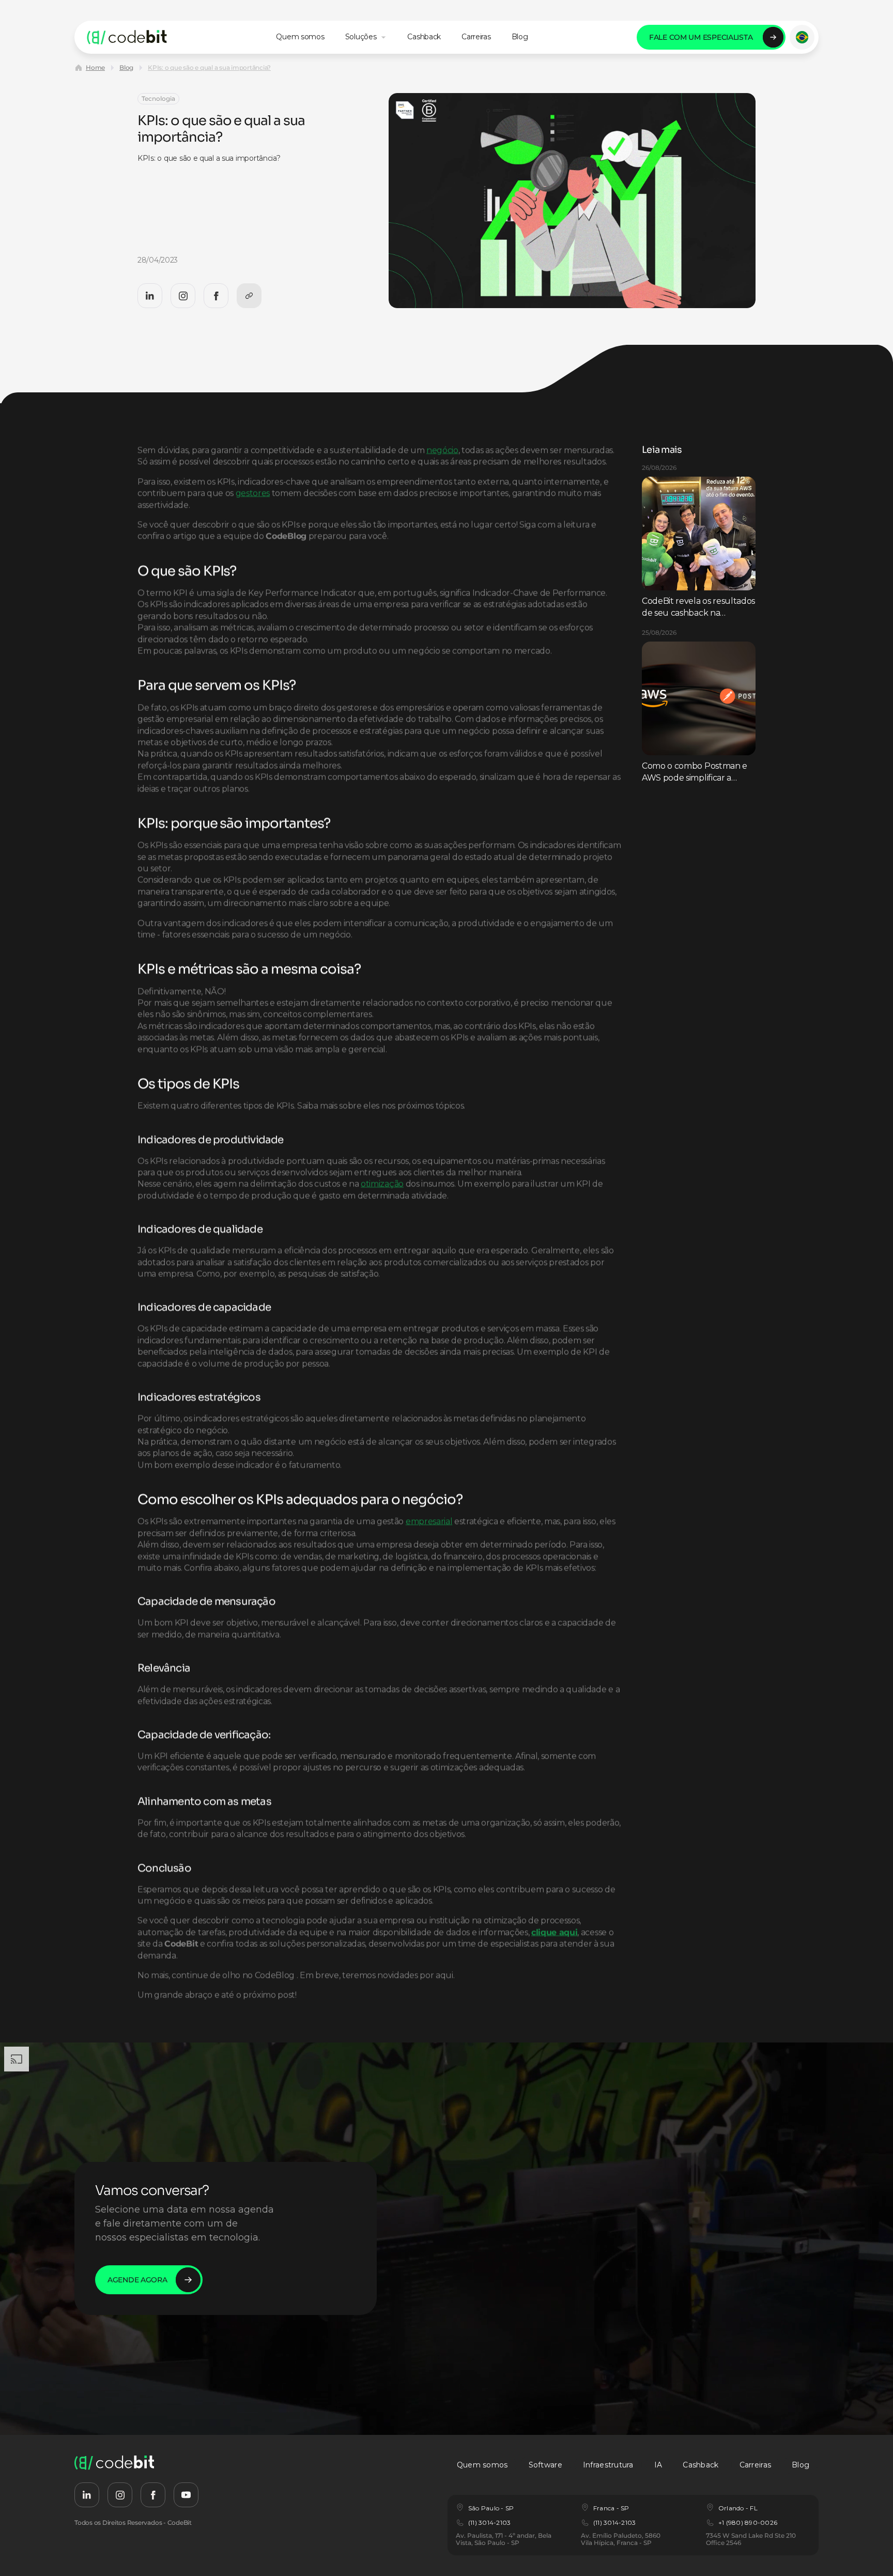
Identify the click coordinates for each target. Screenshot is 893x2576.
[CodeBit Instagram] (183, 296)
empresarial (429, 1521)
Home (95, 67)
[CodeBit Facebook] (216, 296)
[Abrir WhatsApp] (867, 2550)
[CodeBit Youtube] (186, 2495)
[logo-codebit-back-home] (127, 37)
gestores (253, 493)
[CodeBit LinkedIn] (150, 296)
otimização (382, 1184)
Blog (126, 67)
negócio (442, 450)
